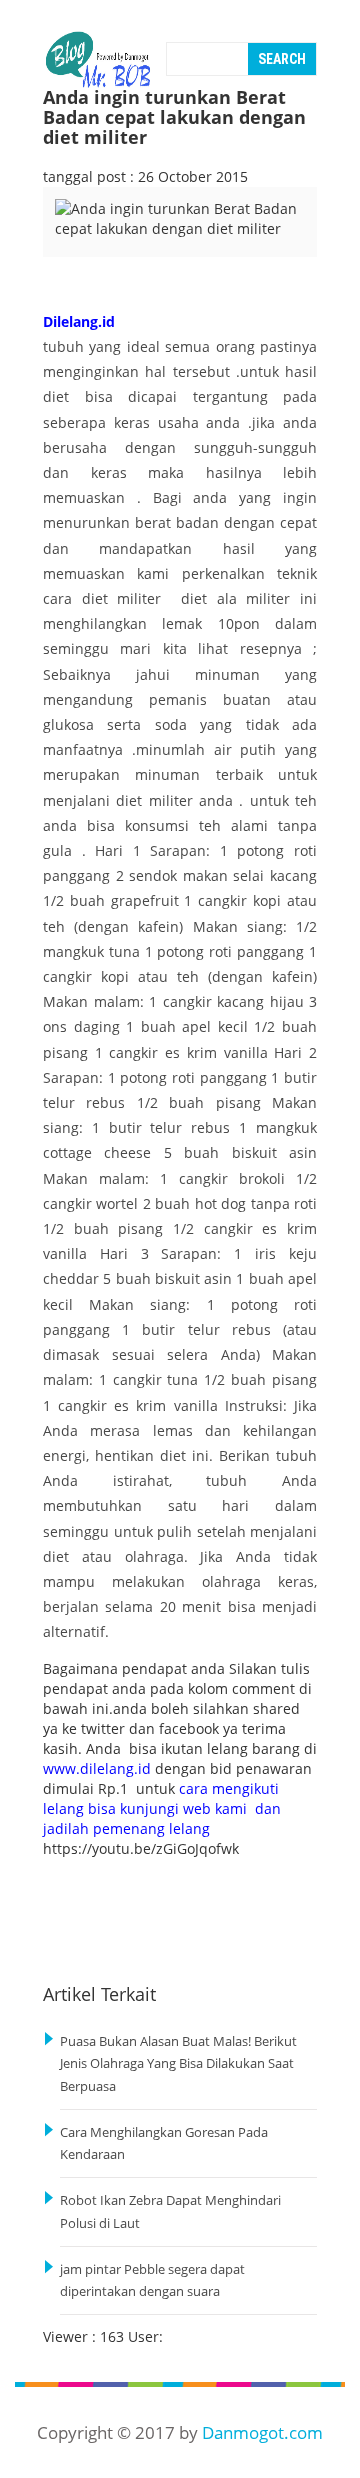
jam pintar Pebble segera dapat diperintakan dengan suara (152, 2281)
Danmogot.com (262, 2432)
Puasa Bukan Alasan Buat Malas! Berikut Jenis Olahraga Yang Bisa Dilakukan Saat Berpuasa (178, 2064)
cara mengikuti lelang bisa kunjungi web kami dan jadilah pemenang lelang (162, 1808)
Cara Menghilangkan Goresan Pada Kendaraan (164, 2144)
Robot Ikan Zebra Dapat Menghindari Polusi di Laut (170, 2212)
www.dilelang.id (97, 1768)
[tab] (85, 242)
